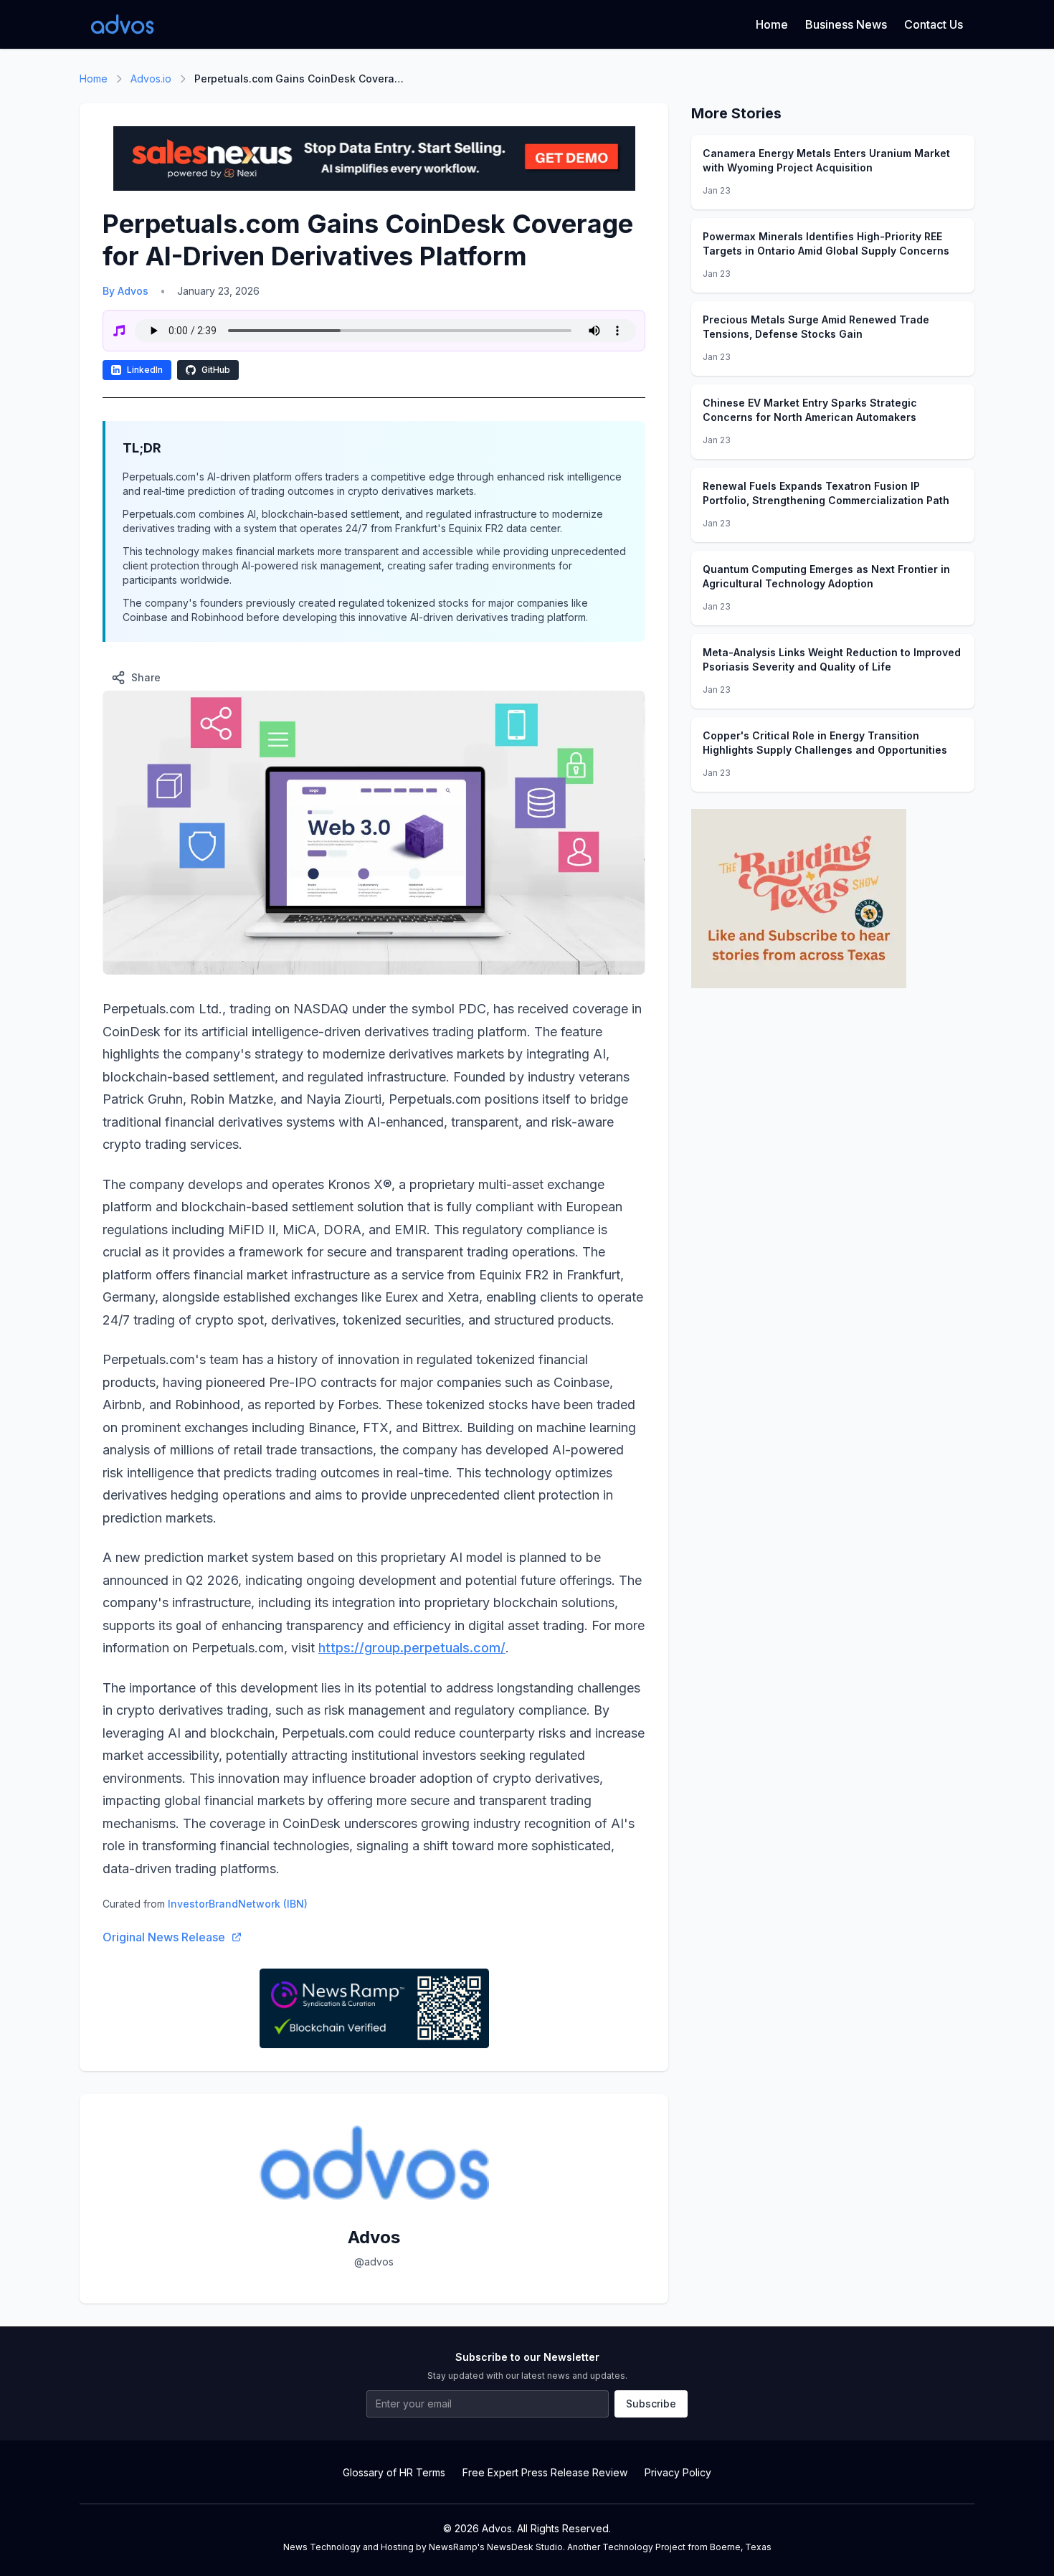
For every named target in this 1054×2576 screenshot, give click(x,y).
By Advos (125, 291)
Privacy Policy (678, 2472)
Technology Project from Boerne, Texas (687, 2547)
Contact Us (934, 24)
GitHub (216, 370)
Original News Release (164, 1937)
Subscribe (651, 2404)
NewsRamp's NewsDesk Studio (496, 2547)
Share (146, 677)
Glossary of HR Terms (394, 2472)
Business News (846, 24)
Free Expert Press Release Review (545, 2472)
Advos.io (151, 79)
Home (772, 24)
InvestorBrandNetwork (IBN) (238, 1904)
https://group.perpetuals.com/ (412, 1648)
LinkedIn (145, 370)
